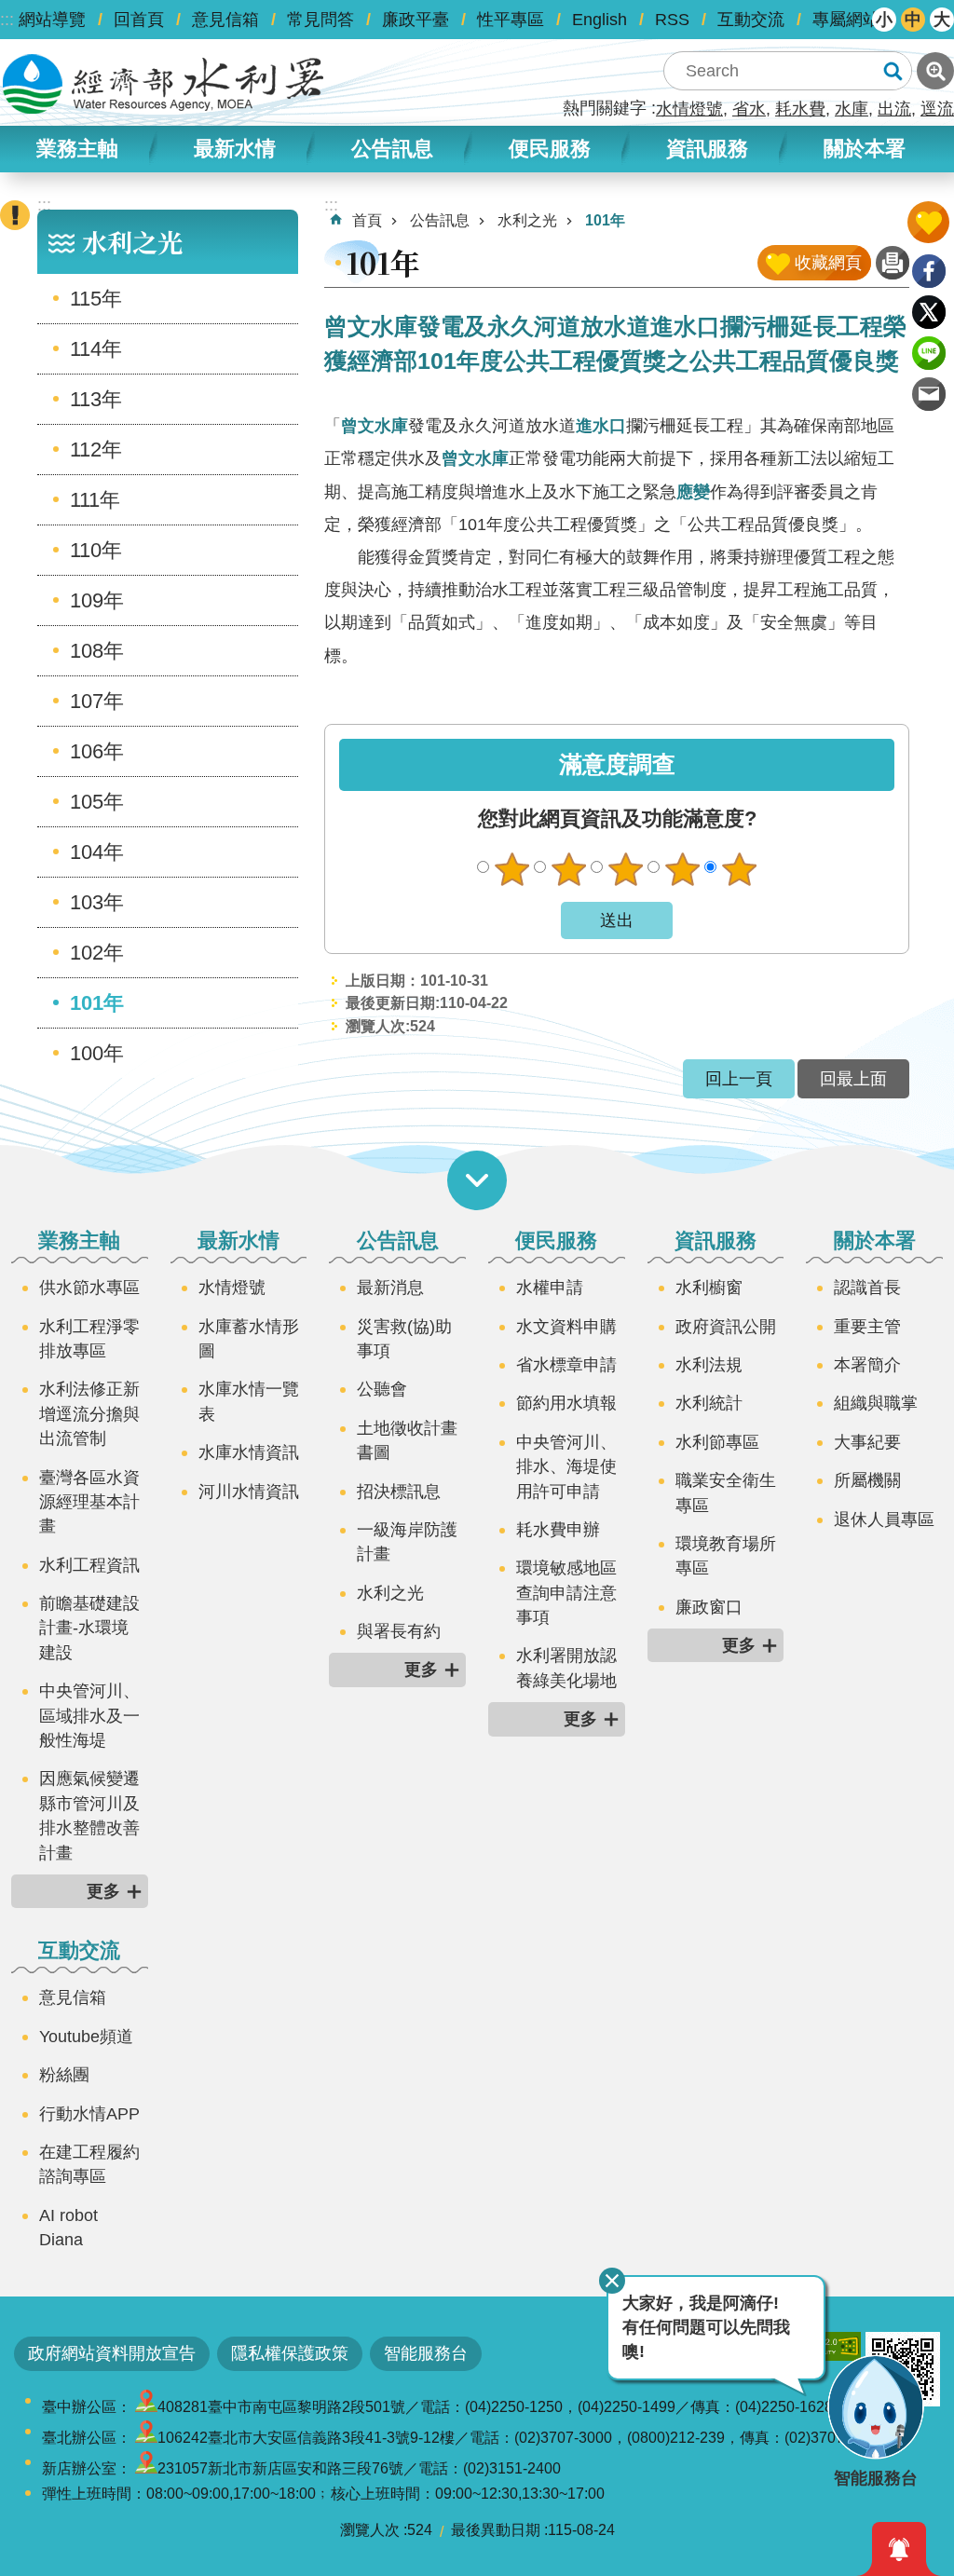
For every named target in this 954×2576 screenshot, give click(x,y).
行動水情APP (89, 2114)
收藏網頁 (828, 263)
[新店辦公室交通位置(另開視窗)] (146, 2468)
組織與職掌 (876, 1403)
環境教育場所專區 (726, 1556)
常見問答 (320, 20)
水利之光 (527, 220)
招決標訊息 (399, 1492)
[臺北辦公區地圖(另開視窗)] (146, 2438)
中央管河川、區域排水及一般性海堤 (89, 1716)
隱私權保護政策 (290, 2353)
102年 (97, 953)
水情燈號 (689, 109)
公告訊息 (440, 220)
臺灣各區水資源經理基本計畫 (89, 1502)
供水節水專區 (89, 1288)
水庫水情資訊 (249, 1452)
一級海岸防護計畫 (407, 1542)
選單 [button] (477, 1180)
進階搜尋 (935, 71)
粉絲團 (64, 2075)
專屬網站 (846, 20)
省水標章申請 (566, 1365)
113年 (96, 399)
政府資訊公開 (726, 1327)
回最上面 (853, 1079)
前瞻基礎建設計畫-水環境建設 (89, 1628)
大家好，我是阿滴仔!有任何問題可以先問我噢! (706, 2328)
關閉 (612, 2281)
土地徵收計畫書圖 (407, 1440)
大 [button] (942, 20)
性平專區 (511, 20)
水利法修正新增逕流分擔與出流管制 (89, 1414)
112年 (96, 450)
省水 (749, 109)
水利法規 (709, 1365)
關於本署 (875, 1240)
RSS (672, 20)
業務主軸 (79, 1240)
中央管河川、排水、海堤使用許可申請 (566, 1467)
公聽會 (382, 1389)
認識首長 (867, 1288)
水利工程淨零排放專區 (89, 1339)
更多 (103, 1891)
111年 (95, 500)
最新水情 (238, 1240)
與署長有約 (399, 1631)
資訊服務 (715, 1240)
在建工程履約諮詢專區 (89, 2164)
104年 (97, 852)
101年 (97, 1003)
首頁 (367, 220)
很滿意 (739, 869)
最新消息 (390, 1288)
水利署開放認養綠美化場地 (566, 1668)
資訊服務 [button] (707, 149)
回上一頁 (739, 1079)
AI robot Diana (68, 2228)
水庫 (852, 109)
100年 (97, 1053)
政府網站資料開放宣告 (112, 2353)
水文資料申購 (566, 1327)
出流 (894, 109)
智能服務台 (426, 2353)
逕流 (937, 109)
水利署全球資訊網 (163, 84)
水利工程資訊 (89, 1565)
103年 (97, 902)
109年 (97, 600)
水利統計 (709, 1403)
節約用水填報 (566, 1403)
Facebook (929, 271)
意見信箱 (225, 20)
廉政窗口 (709, 1607)
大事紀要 (867, 1442)
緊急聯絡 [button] (15, 215)
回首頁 (139, 20)
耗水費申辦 (558, 1530)
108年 (97, 651)
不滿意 (568, 869)
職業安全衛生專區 (726, 1492)
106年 (97, 751)
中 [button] (913, 20)
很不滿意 (511, 869)
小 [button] (884, 20)
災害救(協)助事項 (404, 1339)
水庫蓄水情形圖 (249, 1339)
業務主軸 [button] (77, 149)
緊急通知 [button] (899, 2549)
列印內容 (893, 263)
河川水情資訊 (249, 1492)
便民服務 (556, 1240)
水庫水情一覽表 (249, 1401)
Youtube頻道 (86, 2037)
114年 (96, 349)
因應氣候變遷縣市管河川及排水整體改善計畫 (89, 1815)
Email (929, 394)
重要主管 (867, 1327)
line (929, 353)
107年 (97, 701)
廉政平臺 (416, 20)
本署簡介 (867, 1365)
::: (7, 20)
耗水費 (800, 109)
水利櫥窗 (709, 1288)
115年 (96, 299)
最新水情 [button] (235, 149)
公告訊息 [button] (392, 149)
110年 (96, 550)
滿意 (682, 869)
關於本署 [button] (865, 149)
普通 (625, 869)
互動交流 (751, 20)
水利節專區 (717, 1442)
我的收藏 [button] (928, 222)
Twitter (929, 312)
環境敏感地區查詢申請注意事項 (566, 1593)
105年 (97, 802)
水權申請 (550, 1288)
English (600, 20)
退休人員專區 (884, 1520)
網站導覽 (52, 20)
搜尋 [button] (893, 71)
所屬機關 (867, 1480)
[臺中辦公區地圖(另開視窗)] (146, 2407)
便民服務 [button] (550, 149)
